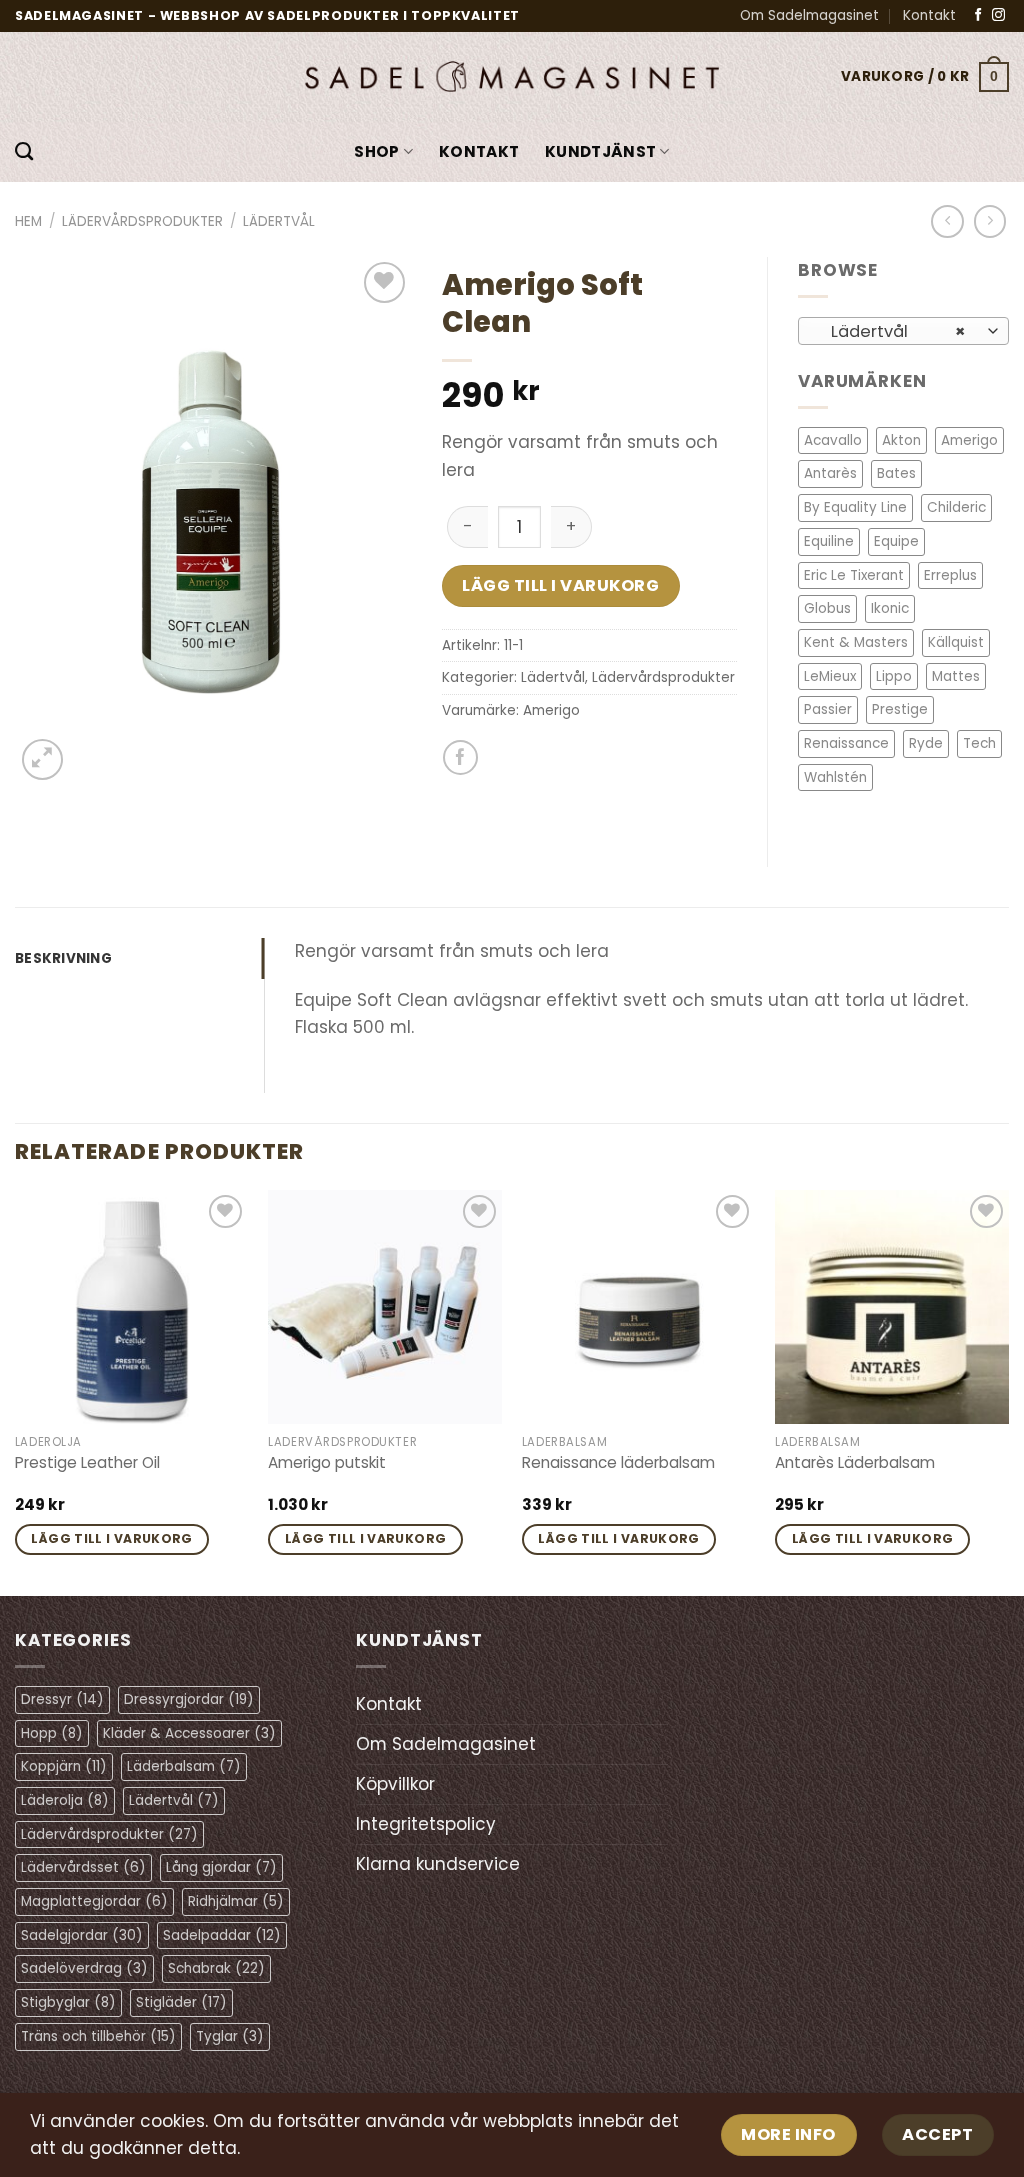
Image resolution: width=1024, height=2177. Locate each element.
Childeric (956, 507)
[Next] (1008, 1390)
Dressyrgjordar (189, 1699)
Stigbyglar (68, 2002)
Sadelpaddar (222, 1935)
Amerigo (551, 710)
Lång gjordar (221, 1867)
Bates (896, 473)
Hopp (52, 1733)
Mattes (956, 676)
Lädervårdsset (83, 1867)
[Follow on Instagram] (998, 15)
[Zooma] (42, 759)
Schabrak (216, 1968)
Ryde (926, 743)
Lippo (894, 676)
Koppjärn (64, 1766)
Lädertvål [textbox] (892, 331)
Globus (827, 608)
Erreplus (950, 575)
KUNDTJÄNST (600, 151)
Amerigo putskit (327, 1463)
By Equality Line (855, 507)
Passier (828, 709)
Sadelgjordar (82, 1935)
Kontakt (929, 15)
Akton (901, 440)
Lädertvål (279, 221)
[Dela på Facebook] (460, 757)
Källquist (956, 642)
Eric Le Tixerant (854, 575)
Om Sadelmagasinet (809, 15)
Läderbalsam (184, 1766)
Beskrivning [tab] (63, 958)
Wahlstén (835, 777)
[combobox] (903, 331)
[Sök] (24, 152)
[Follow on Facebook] (978, 15)
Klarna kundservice (438, 1864)
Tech (979, 743)
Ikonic (890, 608)
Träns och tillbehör (98, 2036)
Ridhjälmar (236, 1901)
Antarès (830, 473)
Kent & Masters (856, 642)
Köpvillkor (395, 1784)
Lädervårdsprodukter (142, 221)
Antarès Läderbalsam (855, 1463)
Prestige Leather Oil (87, 1463)
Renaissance (846, 743)
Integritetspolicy (426, 1824)
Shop (376, 151)
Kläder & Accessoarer (189, 1733)
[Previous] (16, 1390)
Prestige (900, 709)
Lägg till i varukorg (560, 585)
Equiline (829, 541)
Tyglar (230, 2036)
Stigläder (181, 2002)
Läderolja (65, 1800)
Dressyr (62, 1699)
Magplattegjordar (94, 1901)
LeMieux (830, 676)
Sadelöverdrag (84, 1968)
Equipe (896, 541)
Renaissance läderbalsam (618, 1463)
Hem (28, 221)
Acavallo (833, 440)
